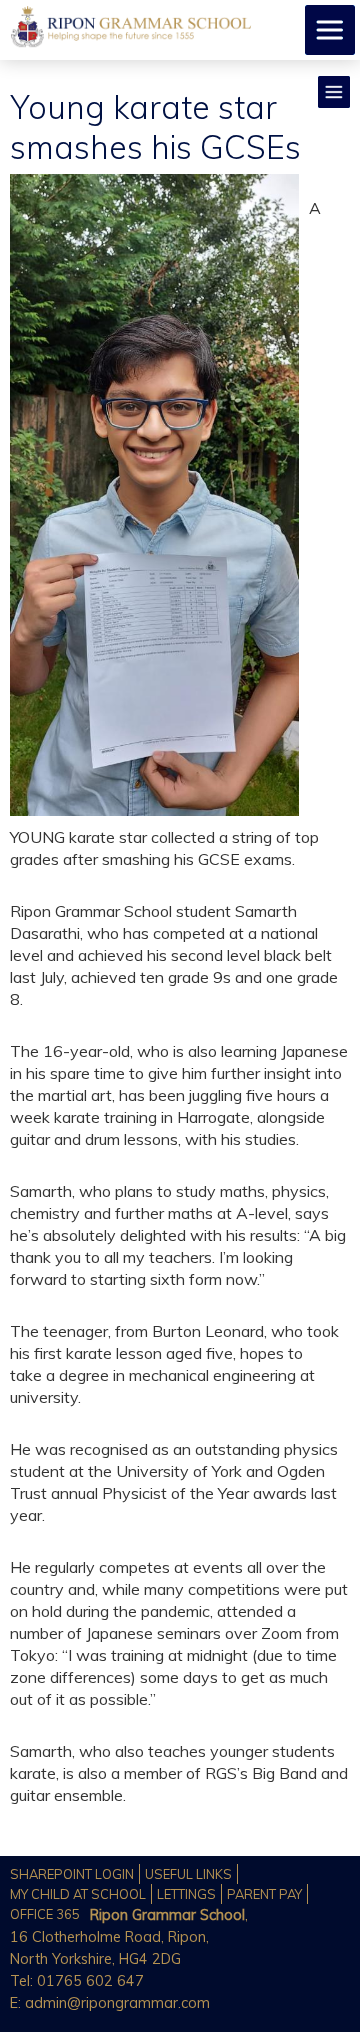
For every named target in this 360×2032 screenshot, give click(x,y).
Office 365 (45, 1914)
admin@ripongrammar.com (117, 2003)
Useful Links (188, 1874)
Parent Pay (264, 1894)
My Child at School (78, 1894)
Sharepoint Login (72, 1874)
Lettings (186, 1894)
